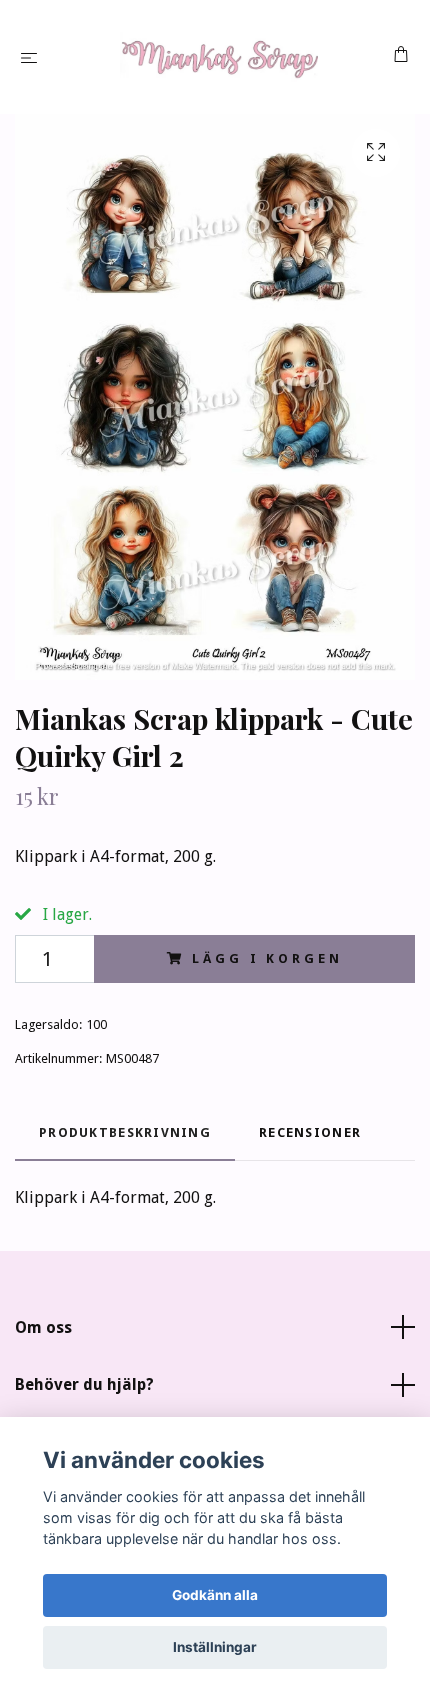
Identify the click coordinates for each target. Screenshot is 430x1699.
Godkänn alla (215, 1595)
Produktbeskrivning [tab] (125, 1132)
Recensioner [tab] (310, 1132)
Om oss (43, 1327)
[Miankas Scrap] (219, 57)
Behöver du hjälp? (84, 1384)
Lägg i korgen (267, 958)
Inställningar (215, 1647)
